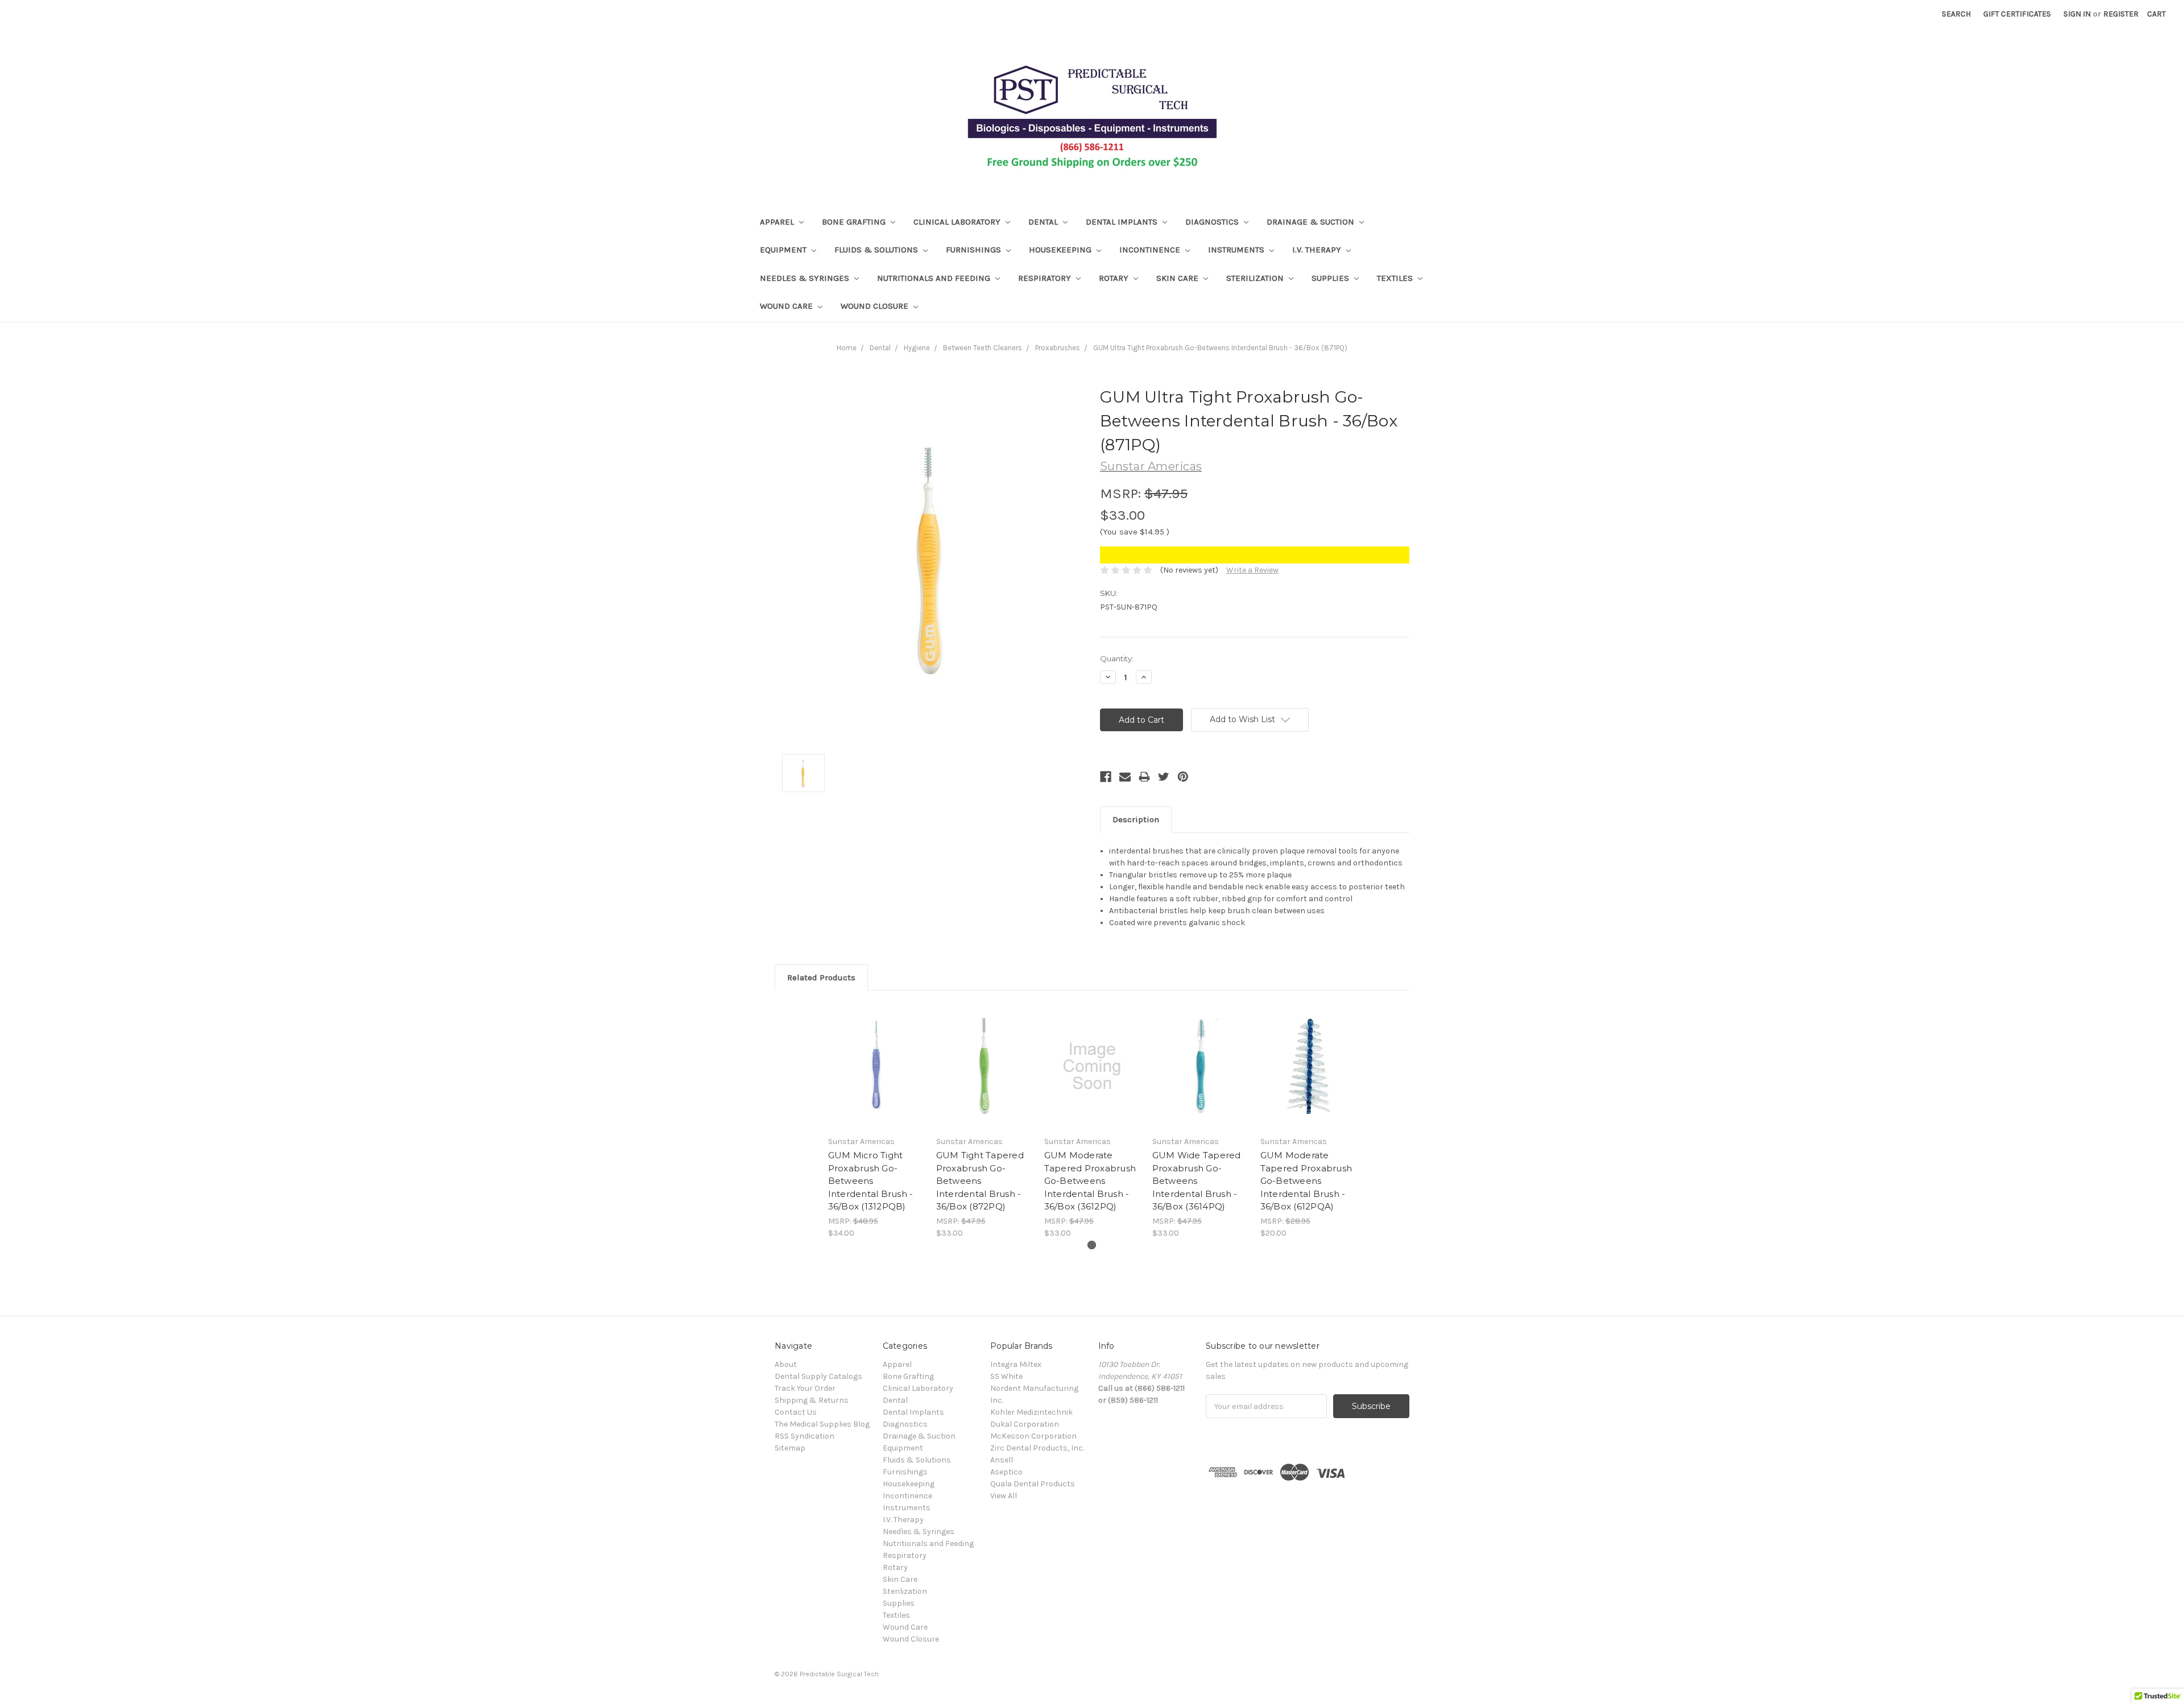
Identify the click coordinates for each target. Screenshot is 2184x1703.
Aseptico (1006, 1472)
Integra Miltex (1016, 1364)
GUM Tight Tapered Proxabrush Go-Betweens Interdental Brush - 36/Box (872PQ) (980, 1181)
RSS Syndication (804, 1436)
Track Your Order (805, 1388)
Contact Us (796, 1412)
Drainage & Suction (1312, 222)
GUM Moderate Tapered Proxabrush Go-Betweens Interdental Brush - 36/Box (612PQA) (1306, 1181)
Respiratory (1046, 278)
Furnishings (975, 250)
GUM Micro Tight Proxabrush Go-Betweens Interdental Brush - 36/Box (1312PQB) (871, 1181)
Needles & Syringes (806, 278)
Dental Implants (1123, 222)
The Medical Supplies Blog (822, 1424)
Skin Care (1178, 278)
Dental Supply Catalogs (818, 1376)
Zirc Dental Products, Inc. (1037, 1448)
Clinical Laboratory (958, 222)
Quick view (876, 1066)
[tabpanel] (876, 1121)
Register (2121, 14)
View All (1004, 1496)
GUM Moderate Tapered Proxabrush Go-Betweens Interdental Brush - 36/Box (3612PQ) (1090, 1181)
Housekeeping (1061, 250)
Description (1136, 819)
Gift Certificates (2017, 14)
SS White (1006, 1376)
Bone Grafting (855, 222)
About (786, 1364)
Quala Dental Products (1033, 1484)
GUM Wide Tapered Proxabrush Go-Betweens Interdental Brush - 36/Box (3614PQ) (1197, 1181)
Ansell (1002, 1460)
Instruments (1237, 250)
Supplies (1331, 278)
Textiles (1396, 278)
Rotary (1115, 278)
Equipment (784, 250)
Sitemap (790, 1448)
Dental (1044, 222)
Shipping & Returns (812, 1400)
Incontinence (1151, 250)
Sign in (2077, 14)
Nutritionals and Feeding (935, 278)
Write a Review (1252, 570)
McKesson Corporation (1033, 1436)
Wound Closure (876, 306)
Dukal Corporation (1025, 1424)
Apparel (778, 222)
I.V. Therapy (1318, 250)
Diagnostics (1213, 222)
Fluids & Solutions (877, 250)
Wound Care (787, 306)
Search (1956, 14)
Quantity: (1117, 658)
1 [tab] (1092, 1245)
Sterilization (1256, 278)
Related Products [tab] (821, 977)
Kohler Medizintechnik (1031, 1412)
